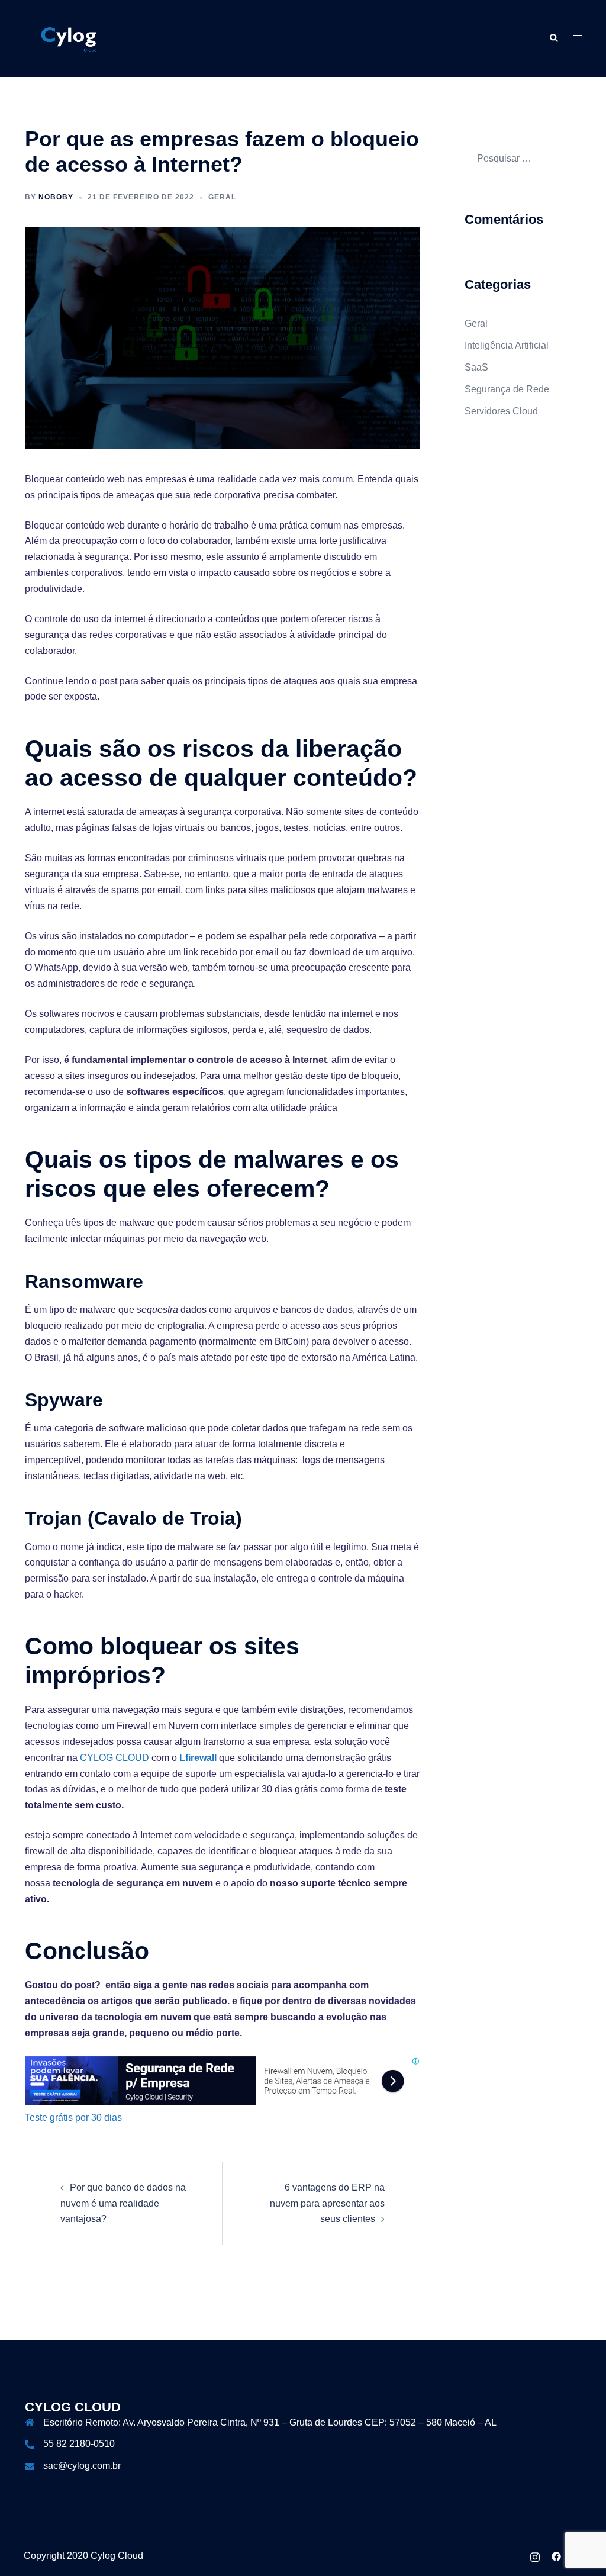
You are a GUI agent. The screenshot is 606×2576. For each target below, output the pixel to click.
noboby (56, 197)
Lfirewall (198, 1758)
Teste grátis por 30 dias (73, 2118)
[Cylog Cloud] (70, 38)
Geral (222, 197)
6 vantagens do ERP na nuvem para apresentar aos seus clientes (327, 2203)
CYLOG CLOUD (115, 1758)
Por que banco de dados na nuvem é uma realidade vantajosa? (123, 2203)
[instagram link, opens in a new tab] (535, 2556)
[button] (553, 38)
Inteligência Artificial (507, 345)
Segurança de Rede (507, 389)
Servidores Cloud (501, 411)
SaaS (476, 367)
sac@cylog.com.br (82, 2466)
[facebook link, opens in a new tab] (556, 2556)
